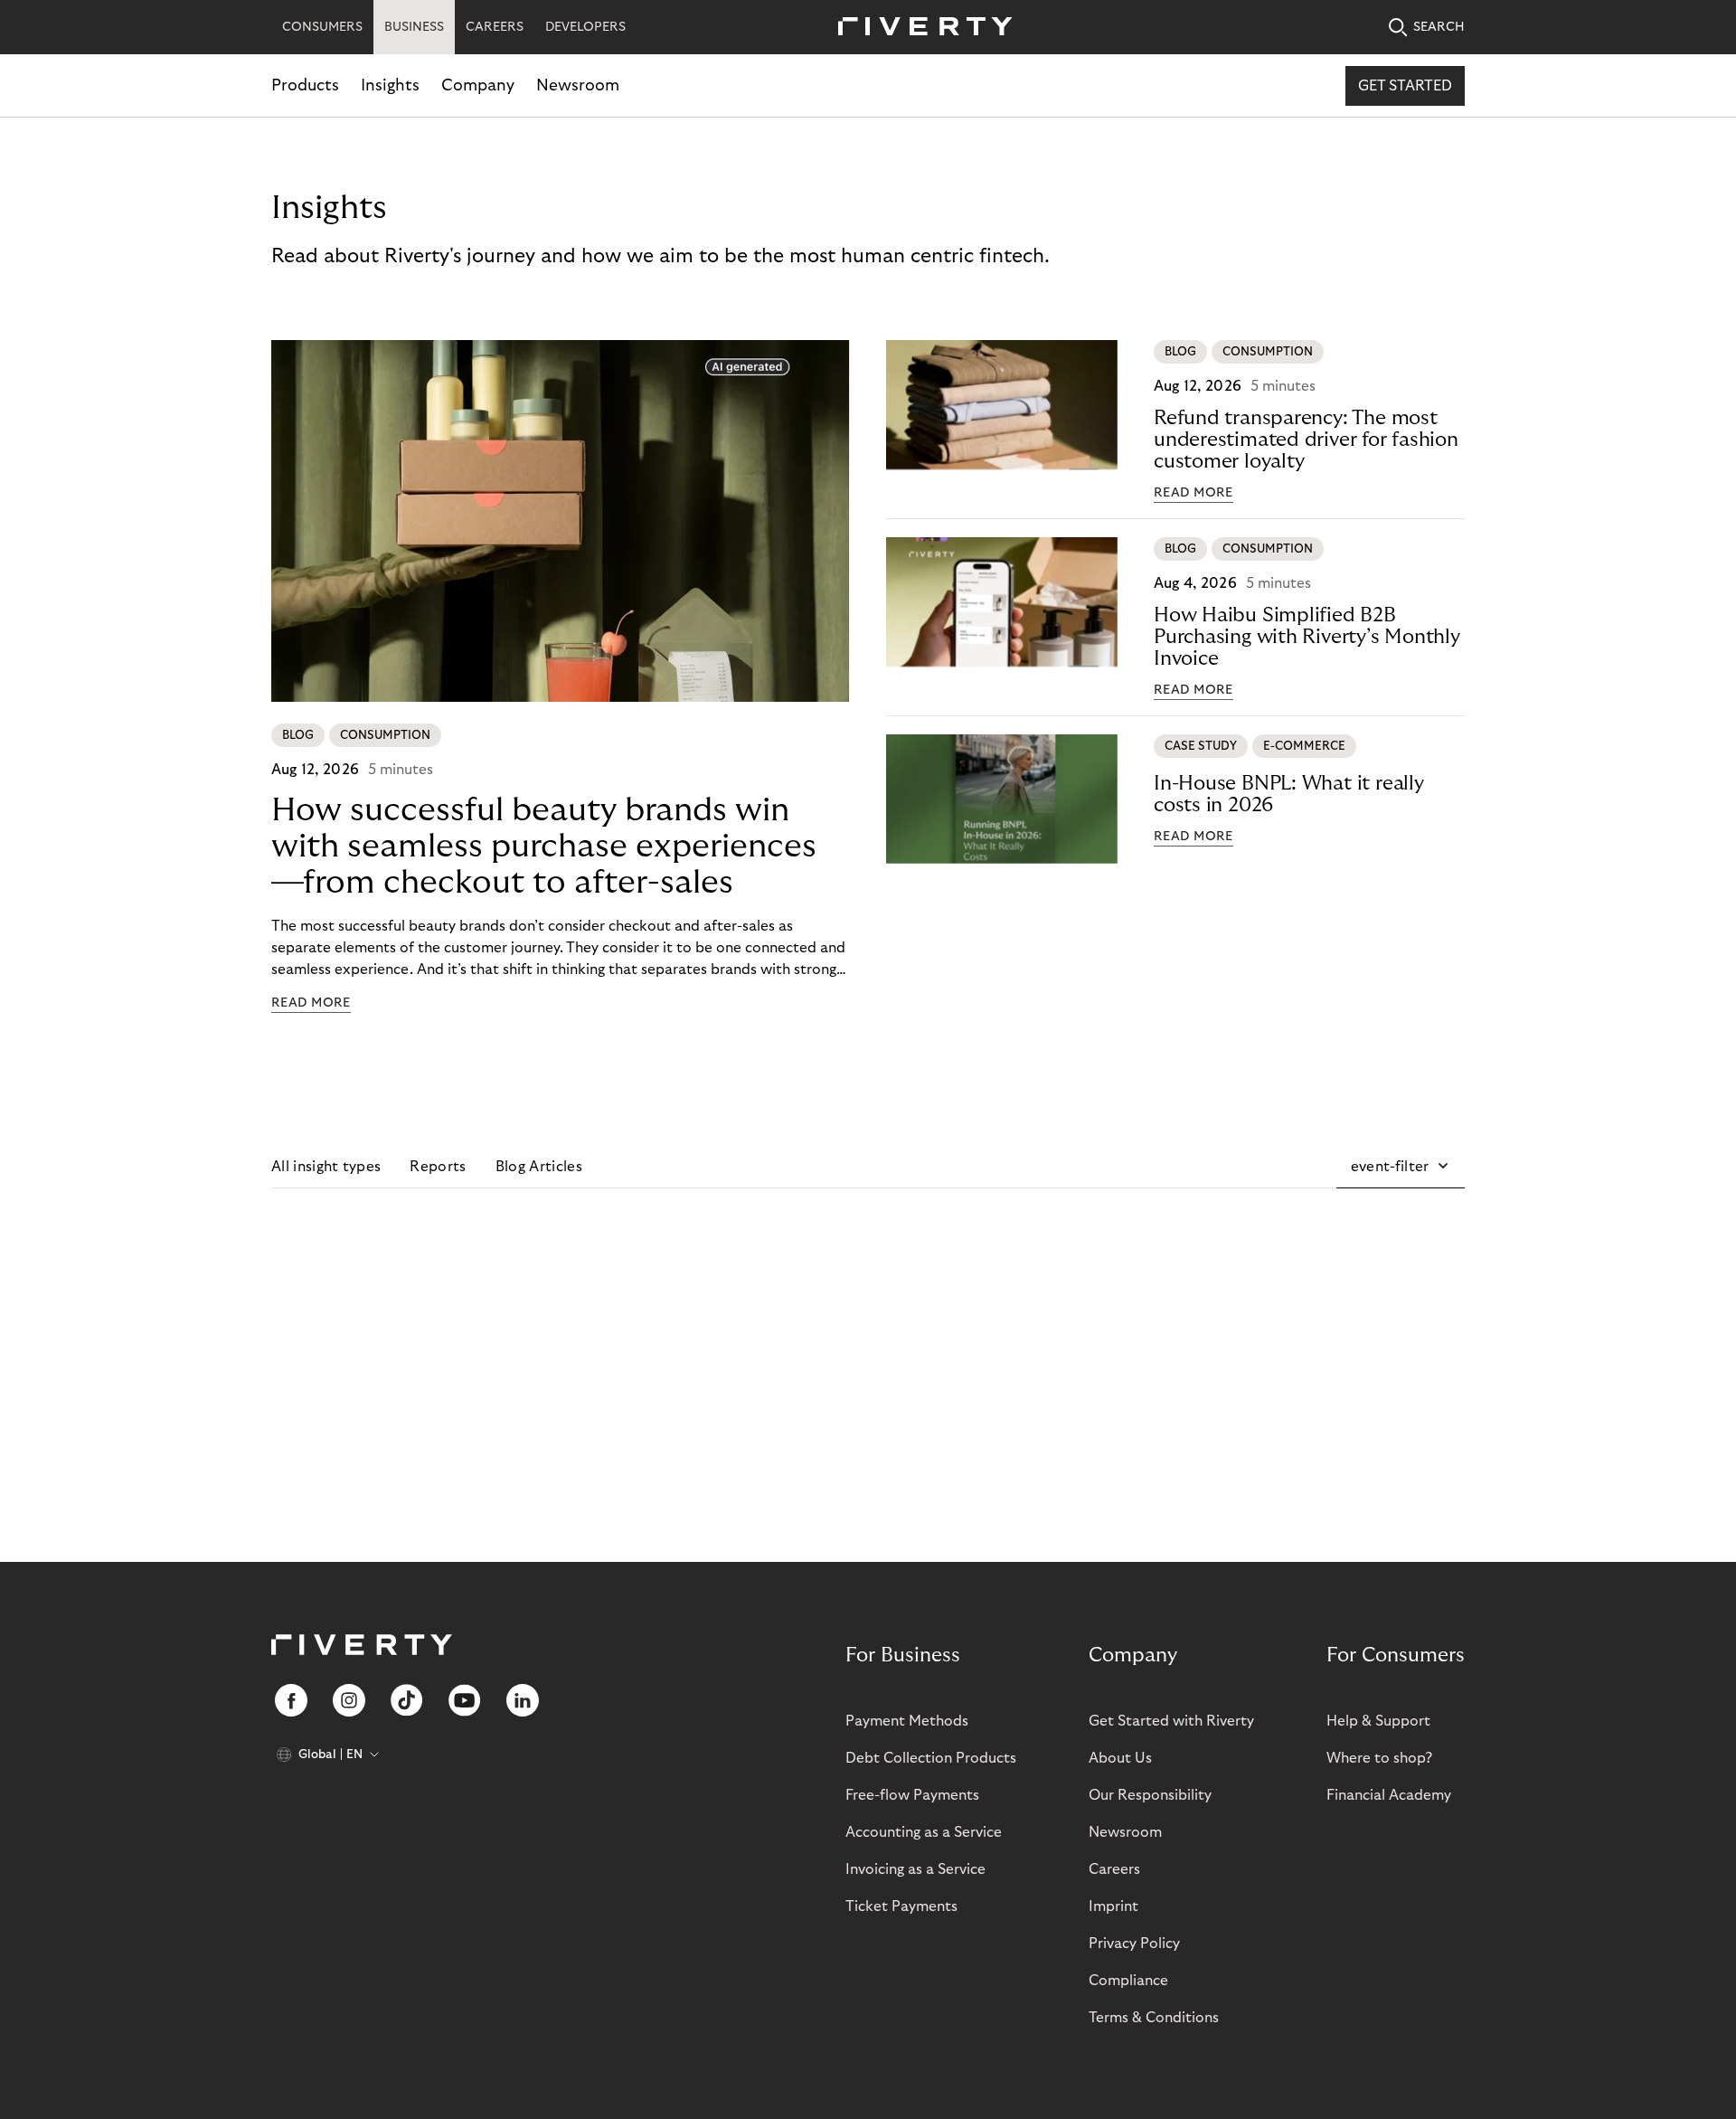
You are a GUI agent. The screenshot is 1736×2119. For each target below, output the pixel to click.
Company (478, 85)
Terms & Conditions (1154, 2018)
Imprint (1113, 1906)
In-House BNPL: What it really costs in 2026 (1289, 794)
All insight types (326, 1167)
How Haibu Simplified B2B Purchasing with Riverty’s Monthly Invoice (1307, 637)
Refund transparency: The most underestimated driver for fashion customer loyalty (1306, 440)
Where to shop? (1379, 1758)
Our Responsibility (1150, 1795)
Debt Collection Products (931, 1758)
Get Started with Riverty (1171, 1721)
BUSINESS (414, 27)
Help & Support (1378, 1721)
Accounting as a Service (924, 1832)
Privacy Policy (1134, 1944)
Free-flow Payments (912, 1795)
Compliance (1128, 1981)
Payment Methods (907, 1721)
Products (305, 85)
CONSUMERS (322, 27)
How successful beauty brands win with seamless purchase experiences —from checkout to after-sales (544, 846)
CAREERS (495, 27)
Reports (438, 1167)
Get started (1405, 86)
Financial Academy (1389, 1795)
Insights (390, 85)
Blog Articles (539, 1167)
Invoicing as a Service (915, 1869)
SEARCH (1439, 27)
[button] (1401, 1167)
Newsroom (578, 85)
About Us (1120, 1758)
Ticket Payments (901, 1906)
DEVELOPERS (585, 27)
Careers (1114, 1869)
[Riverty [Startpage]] (919, 28)
